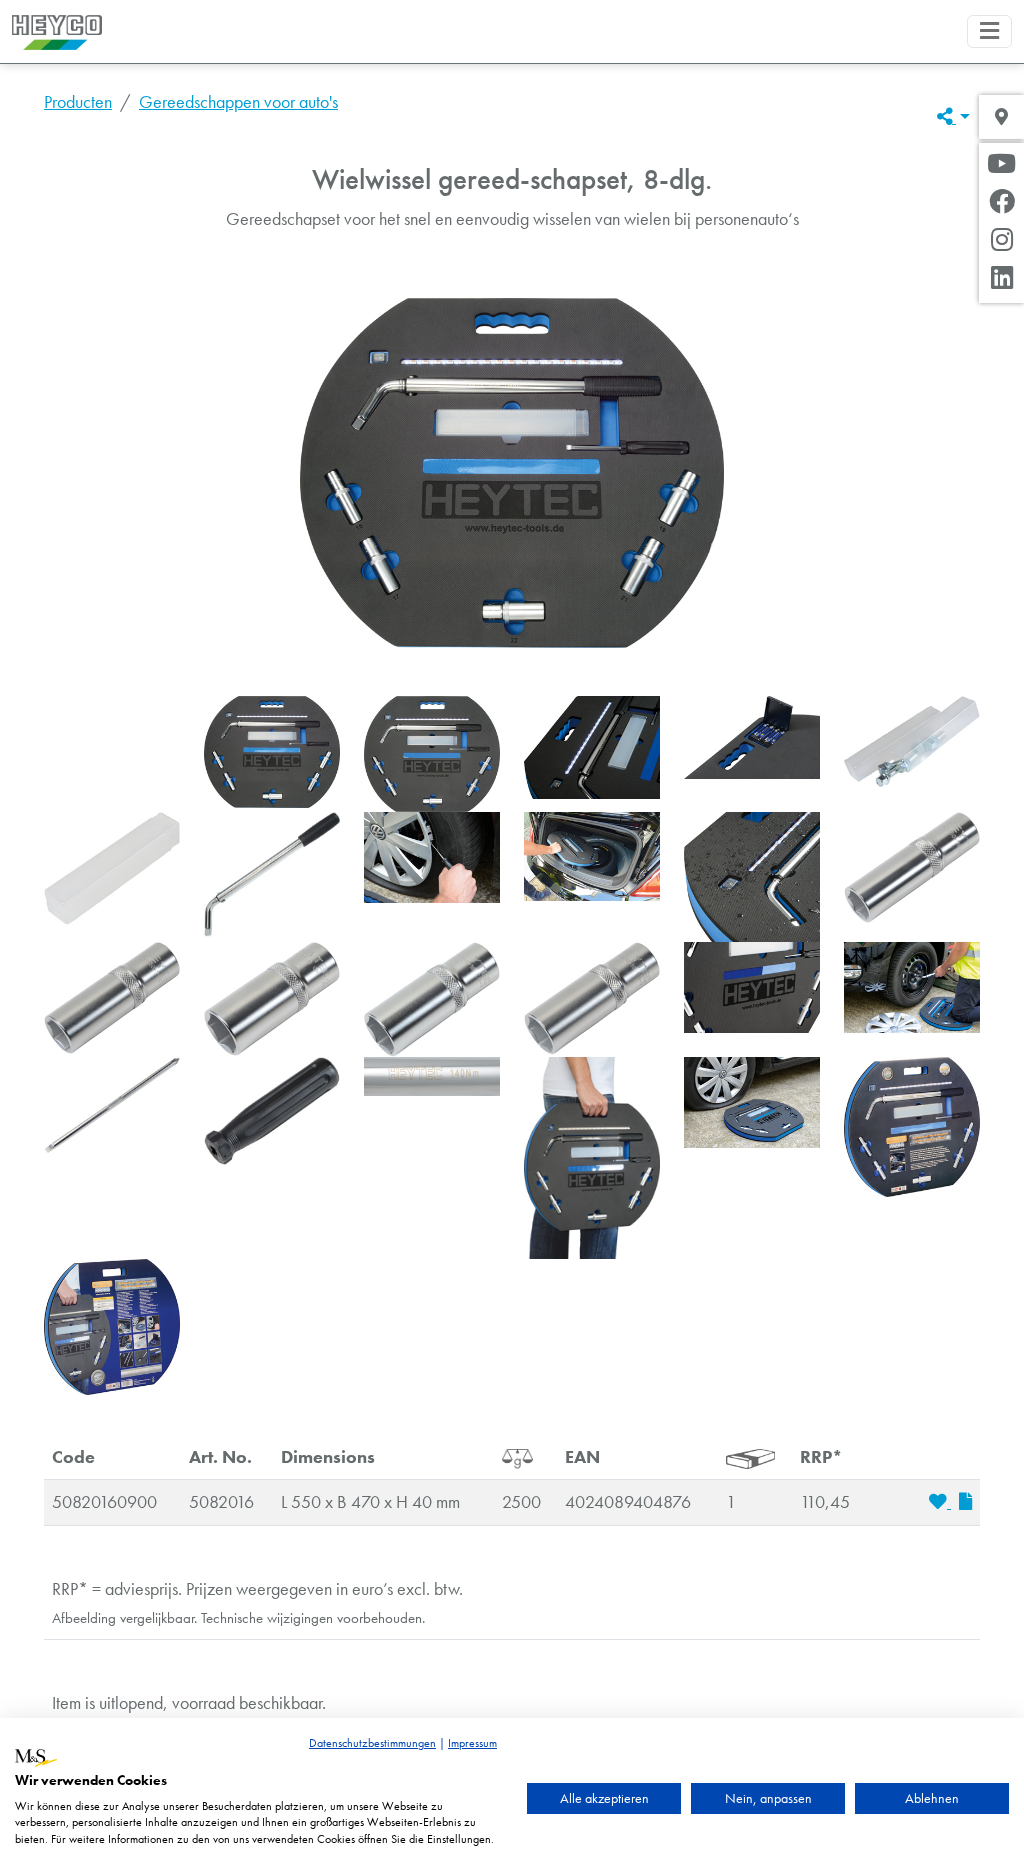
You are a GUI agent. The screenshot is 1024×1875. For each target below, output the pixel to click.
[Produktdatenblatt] (965, 1502)
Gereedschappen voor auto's (238, 102)
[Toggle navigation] (989, 31)
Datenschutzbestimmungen (372, 1743)
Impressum (472, 1743)
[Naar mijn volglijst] (940, 1502)
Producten (78, 102)
